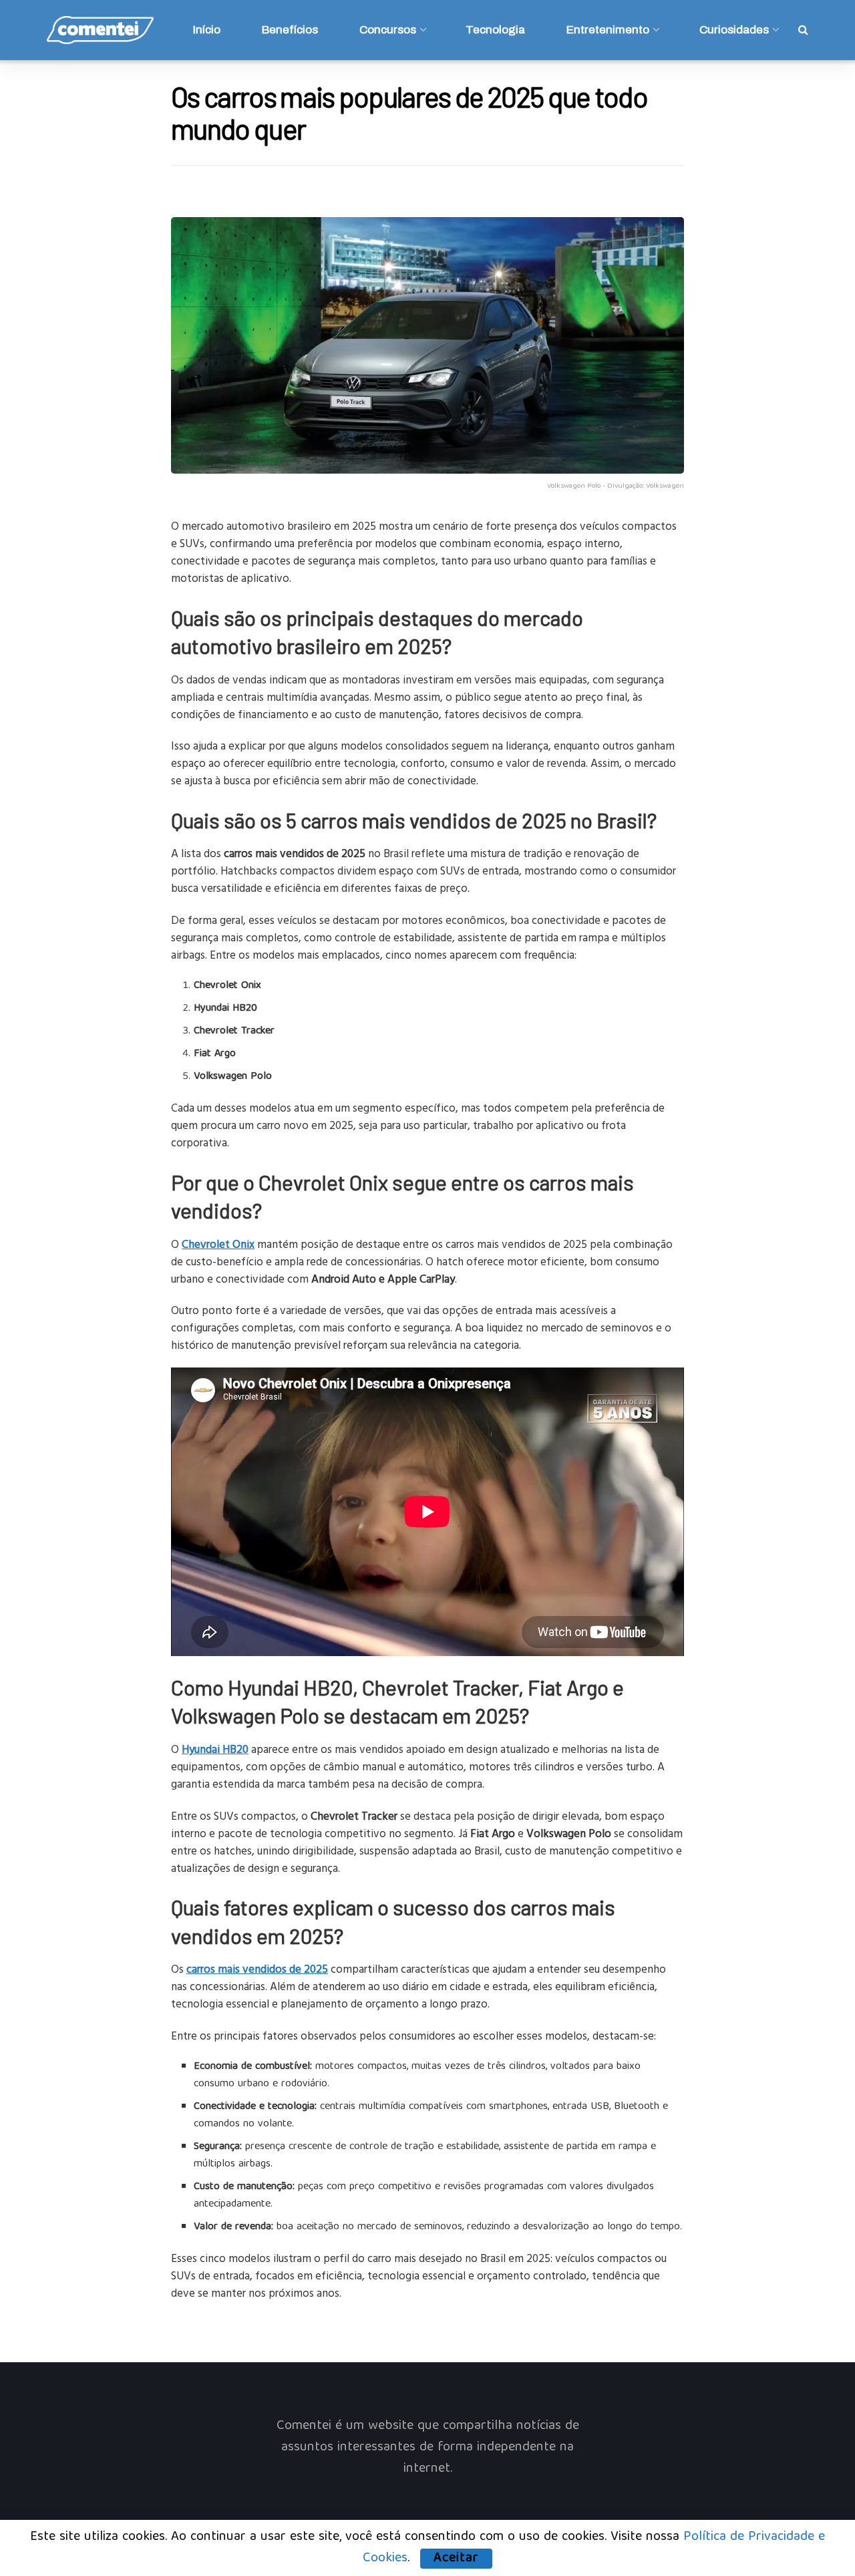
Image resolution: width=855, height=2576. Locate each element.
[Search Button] (803, 30)
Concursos (388, 30)
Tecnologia (495, 30)
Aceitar (456, 2559)
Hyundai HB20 (215, 1749)
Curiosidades (734, 30)
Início (207, 30)
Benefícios (290, 30)
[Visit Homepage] (100, 30)
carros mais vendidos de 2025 (257, 1968)
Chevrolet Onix (218, 1244)
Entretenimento (608, 30)
